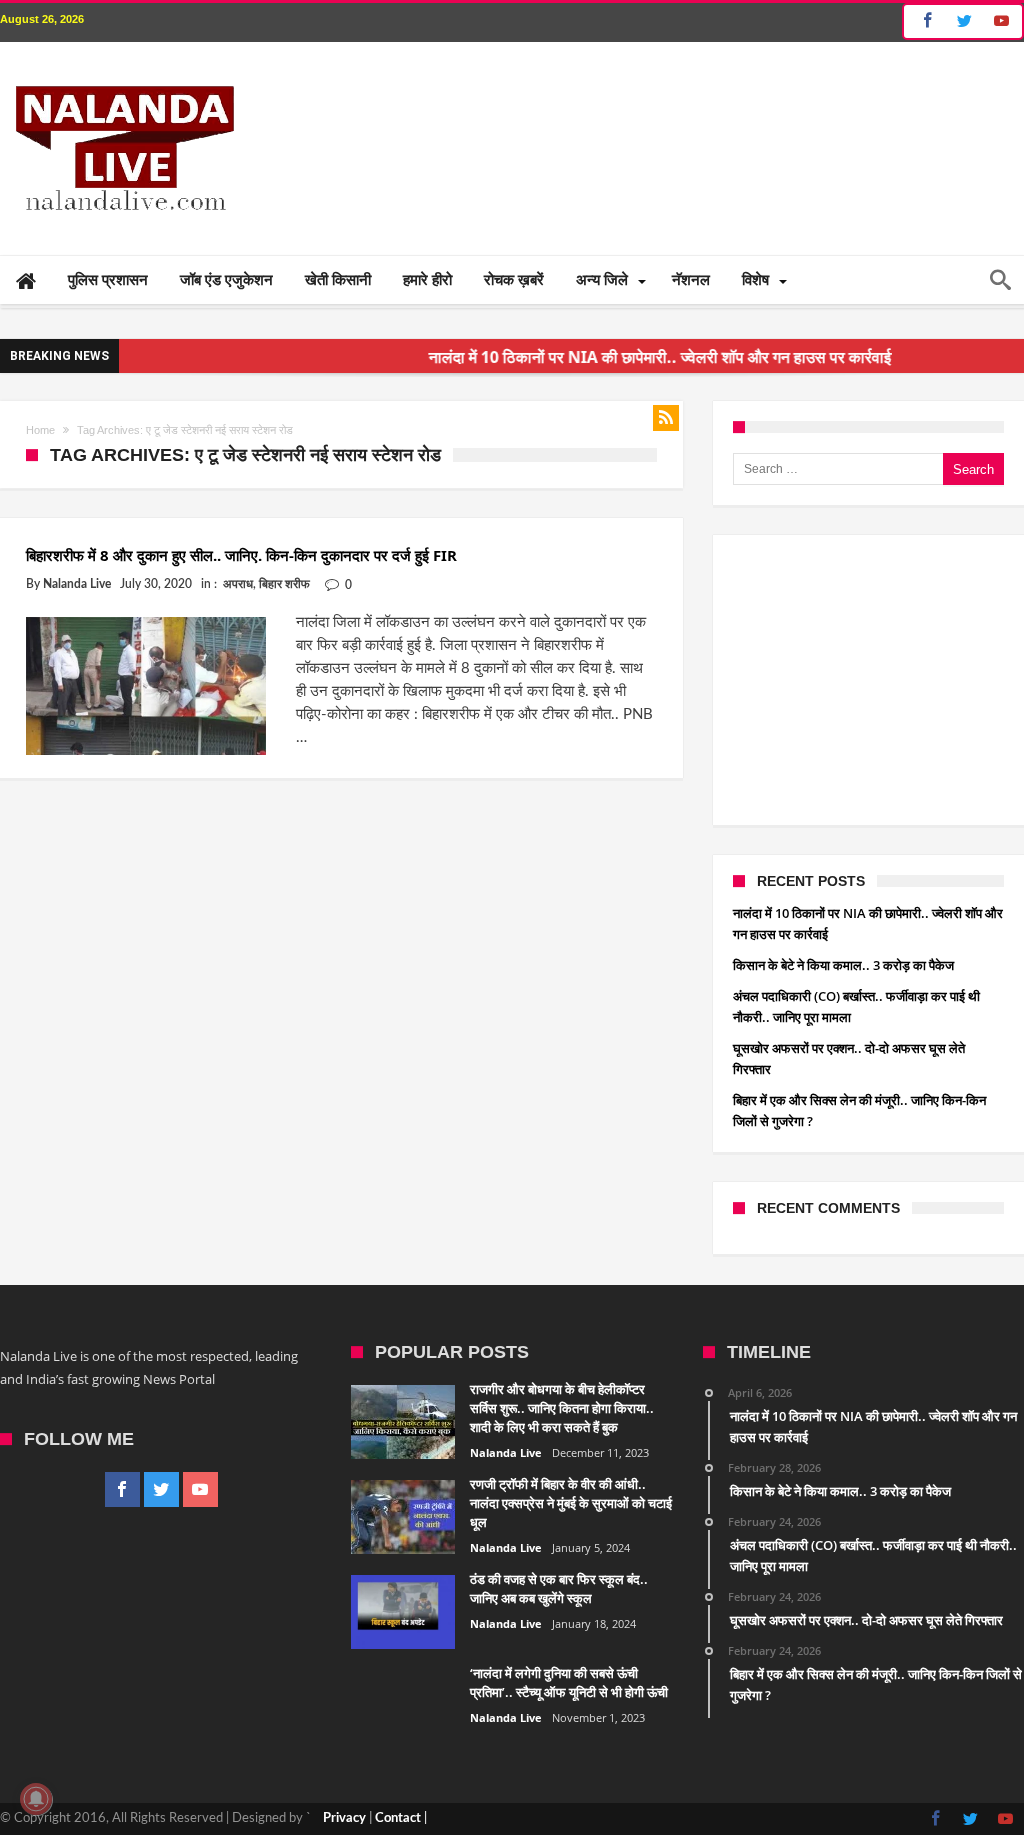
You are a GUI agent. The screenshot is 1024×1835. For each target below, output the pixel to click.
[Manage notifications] (36, 1799)
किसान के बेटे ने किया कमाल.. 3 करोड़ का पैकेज (843, 965)
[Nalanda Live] (121, 72)
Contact (398, 1818)
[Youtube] (1001, 21)
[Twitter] (964, 21)
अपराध (238, 584)
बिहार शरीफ (284, 584)
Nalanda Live (77, 584)
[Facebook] (924, 21)
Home (40, 430)
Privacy (344, 1818)
